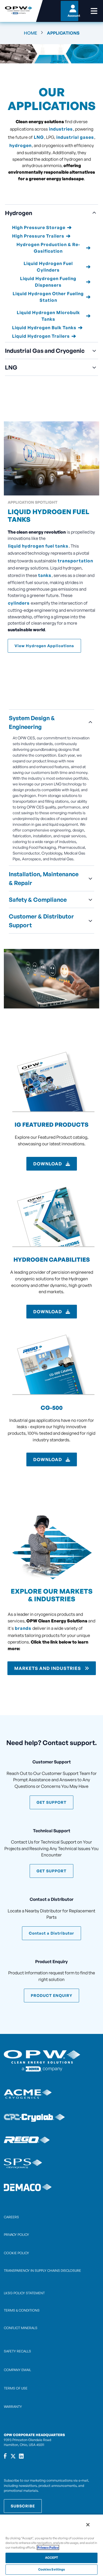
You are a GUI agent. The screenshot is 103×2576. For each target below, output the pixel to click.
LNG (39, 137)
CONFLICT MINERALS (21, 2328)
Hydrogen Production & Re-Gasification (48, 248)
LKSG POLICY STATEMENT (24, 2293)
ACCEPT (52, 2558)
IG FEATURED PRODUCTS (51, 1124)
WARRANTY (13, 2407)
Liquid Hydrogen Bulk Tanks (44, 328)
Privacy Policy (48, 2547)
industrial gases (75, 137)
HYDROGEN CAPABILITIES (52, 1259)
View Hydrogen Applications (44, 646)
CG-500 (52, 1408)
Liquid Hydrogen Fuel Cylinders (48, 267)
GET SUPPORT (51, 1802)
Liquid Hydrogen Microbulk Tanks (48, 316)
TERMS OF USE (16, 2388)
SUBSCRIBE (23, 2506)
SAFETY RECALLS (17, 2351)
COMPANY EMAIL (17, 2370)
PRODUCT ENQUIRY (51, 1995)
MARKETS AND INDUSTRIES (48, 1668)
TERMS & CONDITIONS (22, 2310)
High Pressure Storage (39, 227)
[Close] (88, 2525)
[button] (51, 213)
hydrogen (20, 145)
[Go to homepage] (18, 11)
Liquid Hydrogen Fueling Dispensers (48, 282)
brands (23, 1628)
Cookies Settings (52, 2569)
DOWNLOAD (48, 1164)
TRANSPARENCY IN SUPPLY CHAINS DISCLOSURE (42, 2271)
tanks (45, 575)
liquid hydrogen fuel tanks (38, 546)
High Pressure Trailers (38, 236)
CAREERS (11, 2217)
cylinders (19, 603)
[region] (51, 2545)
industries (61, 129)
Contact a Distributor (51, 1933)
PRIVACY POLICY (16, 2235)
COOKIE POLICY (16, 2253)
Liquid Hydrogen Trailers (41, 336)
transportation (75, 561)
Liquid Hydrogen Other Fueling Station (48, 297)
